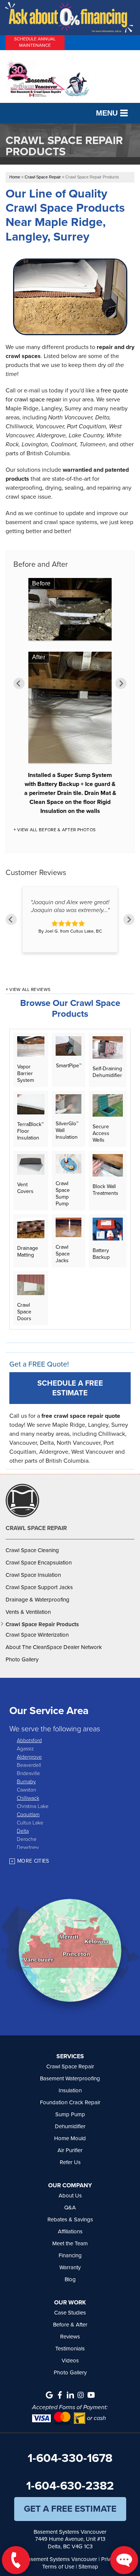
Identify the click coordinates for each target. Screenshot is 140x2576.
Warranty (70, 2267)
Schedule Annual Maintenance (35, 42)
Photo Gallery (22, 1659)
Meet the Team (70, 2243)
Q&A (70, 2208)
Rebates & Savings (70, 2219)
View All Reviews (30, 989)
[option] (70, 698)
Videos (70, 2361)
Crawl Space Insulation (33, 1575)
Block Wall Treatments (105, 1190)
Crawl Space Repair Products (42, 1624)
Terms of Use (58, 2567)
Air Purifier (70, 2150)
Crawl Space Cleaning (32, 1550)
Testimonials (70, 2349)
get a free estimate (70, 2509)
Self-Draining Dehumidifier (107, 1072)
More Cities (33, 1861)
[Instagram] (81, 2395)
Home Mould (70, 2138)
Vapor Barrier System (26, 1073)
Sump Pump (70, 2114)
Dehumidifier (70, 2126)
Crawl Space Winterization (37, 1635)
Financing (70, 2255)
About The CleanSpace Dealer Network (54, 1647)
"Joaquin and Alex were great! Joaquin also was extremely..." (70, 906)
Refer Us (70, 2162)
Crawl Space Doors (24, 1312)
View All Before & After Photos (56, 830)
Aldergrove (29, 1757)
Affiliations (70, 2231)
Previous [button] (19, 683)
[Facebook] (60, 2395)
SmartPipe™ (69, 1065)
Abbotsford (29, 1740)
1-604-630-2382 (70, 2485)
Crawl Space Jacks (63, 1254)
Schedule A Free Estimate (70, 1388)
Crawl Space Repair (36, 1528)
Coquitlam (28, 1814)
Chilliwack (28, 1798)
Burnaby (26, 1781)
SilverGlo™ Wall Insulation (67, 1130)
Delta (23, 1831)
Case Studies (70, 2313)
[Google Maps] (49, 2395)
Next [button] (121, 683)
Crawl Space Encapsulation (39, 1563)
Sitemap (88, 2567)
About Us (70, 2196)
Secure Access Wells (101, 1133)
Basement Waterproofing (70, 2078)
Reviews (70, 2337)
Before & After (70, 2325)
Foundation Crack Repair (70, 2102)
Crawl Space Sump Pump (63, 1193)
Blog (70, 2279)
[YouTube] (91, 2395)
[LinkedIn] (70, 2395)
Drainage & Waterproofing (38, 1600)
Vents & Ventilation (28, 1612)
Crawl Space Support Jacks (39, 1587)
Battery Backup (101, 1253)
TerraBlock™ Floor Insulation (30, 1131)
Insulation (70, 2090)
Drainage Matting (28, 1251)
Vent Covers (25, 1188)
